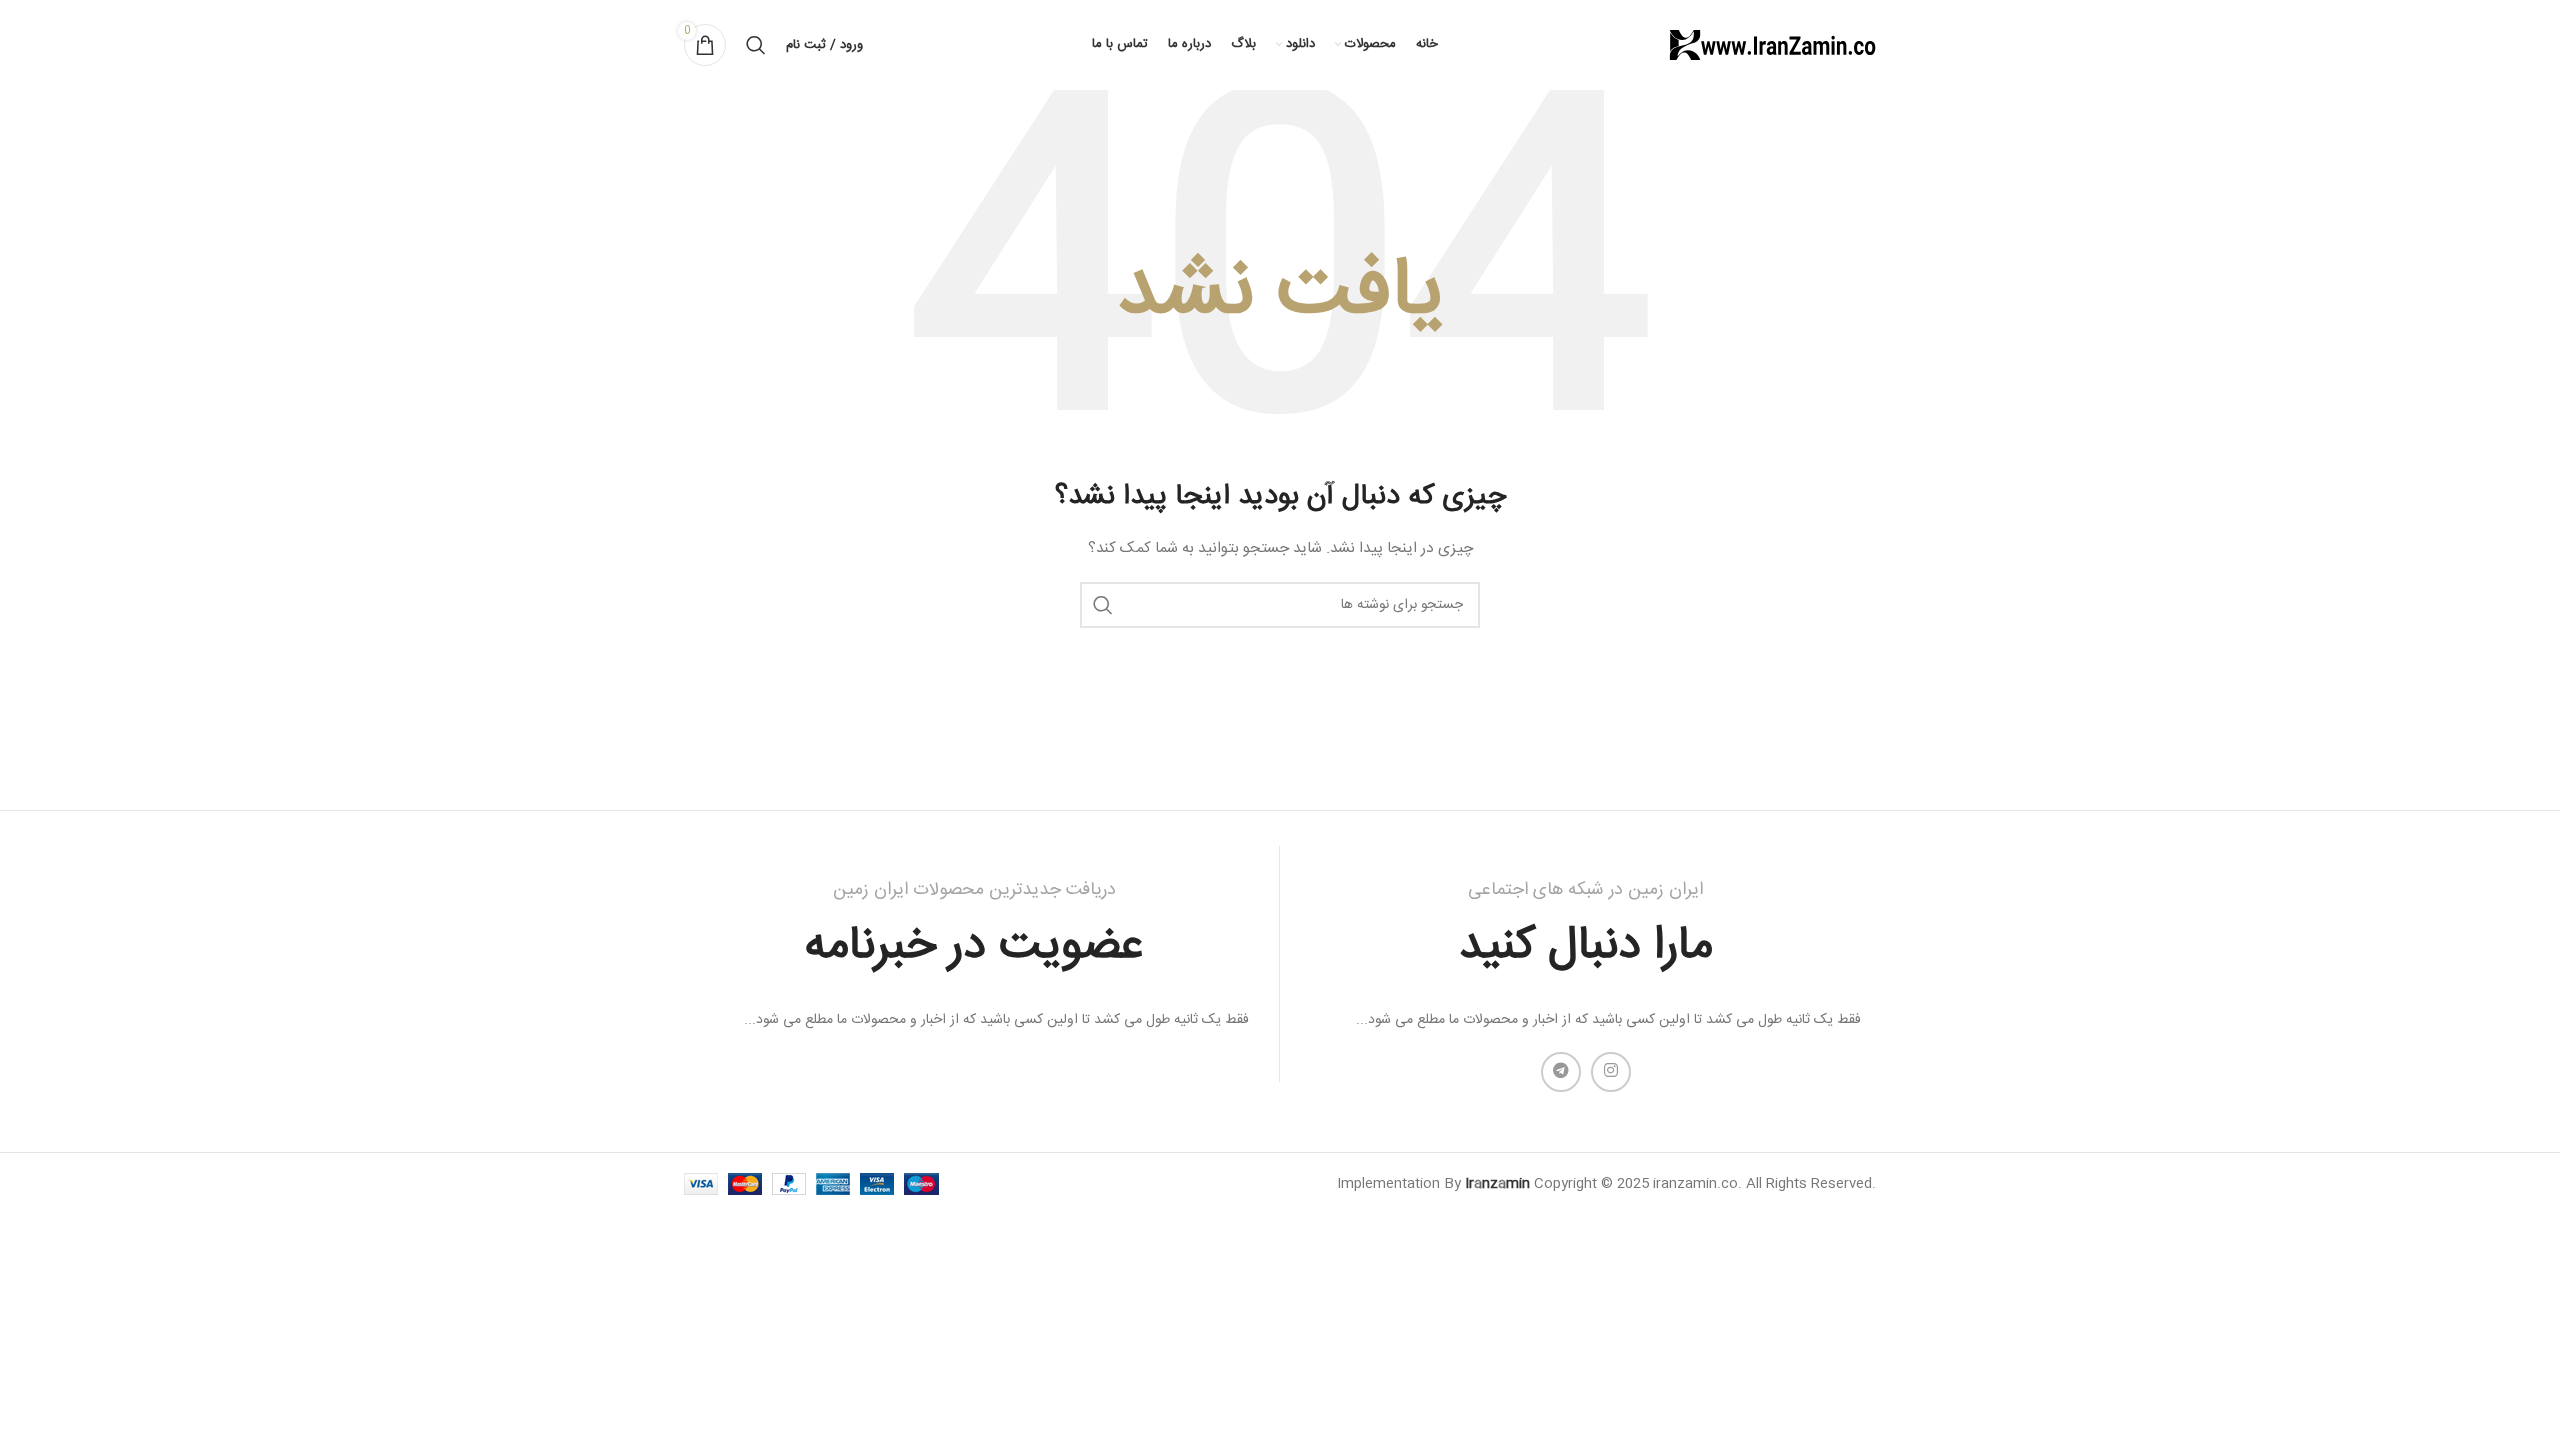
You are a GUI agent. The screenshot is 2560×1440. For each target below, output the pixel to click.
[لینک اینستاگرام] (1611, 1072)
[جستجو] (756, 45)
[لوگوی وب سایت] (1771, 46)
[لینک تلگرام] (1561, 1072)
